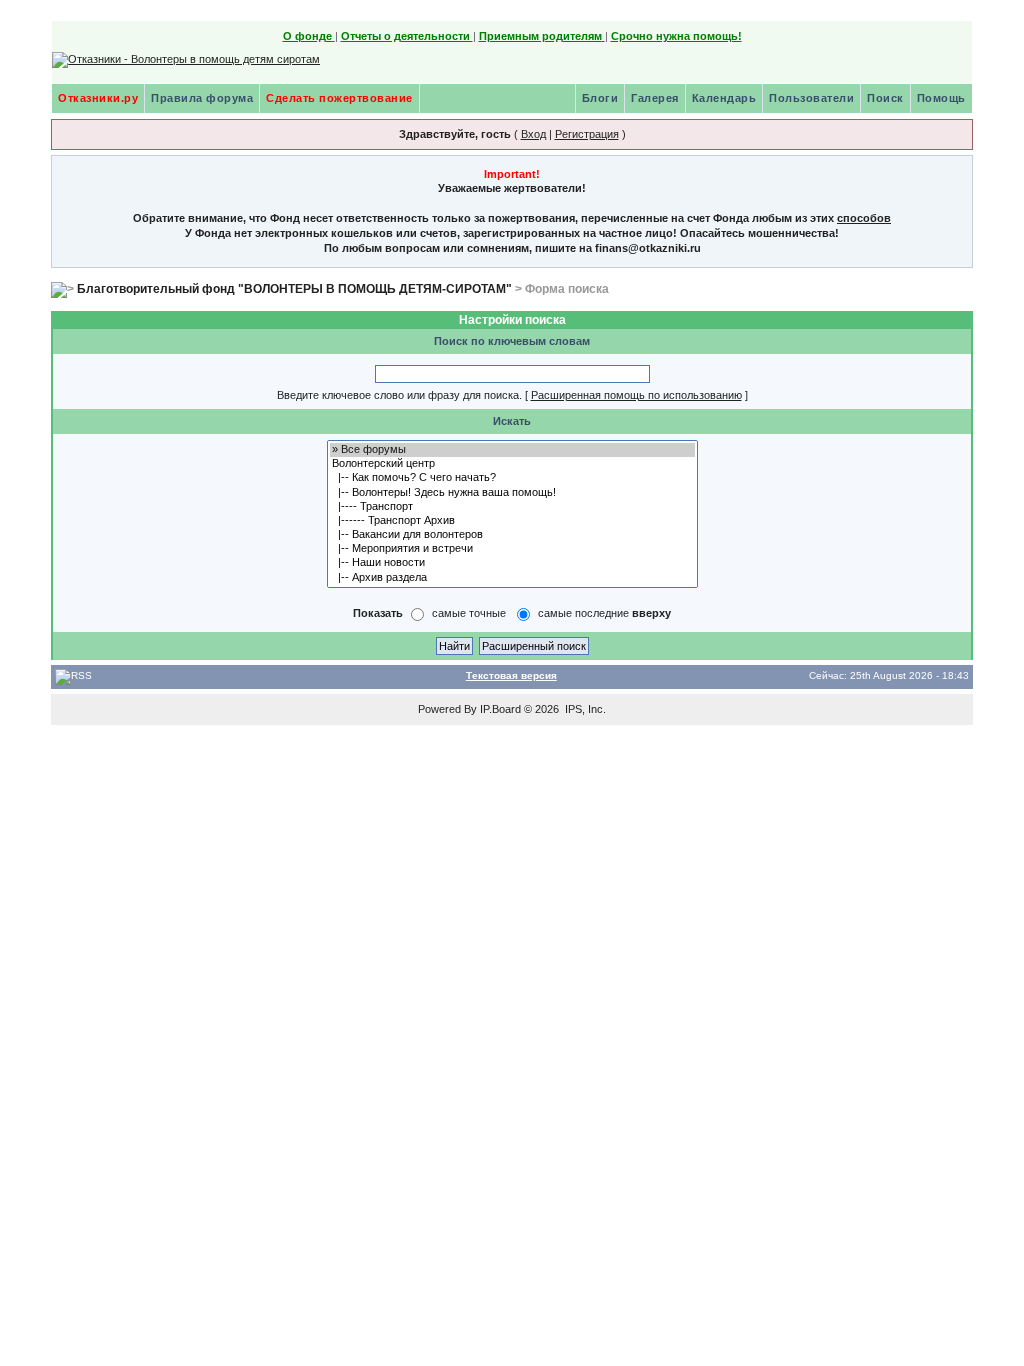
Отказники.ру (98, 98)
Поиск (885, 98)
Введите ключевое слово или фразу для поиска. (399, 395)
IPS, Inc (584, 709)
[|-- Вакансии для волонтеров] (512, 535)
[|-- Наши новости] (512, 563)
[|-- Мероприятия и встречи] (512, 549)
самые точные (469, 613)
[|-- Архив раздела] (512, 578)
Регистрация (587, 134)
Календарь (724, 98)
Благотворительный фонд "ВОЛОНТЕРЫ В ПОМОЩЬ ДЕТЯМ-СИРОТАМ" (294, 289)
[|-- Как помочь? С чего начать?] (512, 478)
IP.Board (500, 709)
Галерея (655, 98)
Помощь (941, 98)
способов (864, 218)
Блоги (600, 98)
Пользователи (811, 98)
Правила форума (202, 98)
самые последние (604, 613)
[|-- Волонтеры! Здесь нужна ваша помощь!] (512, 493)
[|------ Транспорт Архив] (512, 521)
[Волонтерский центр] (512, 464)
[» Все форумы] (512, 450)
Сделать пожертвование (339, 98)
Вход (533, 134)
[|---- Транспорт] (512, 507)
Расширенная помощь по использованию (636, 395)
